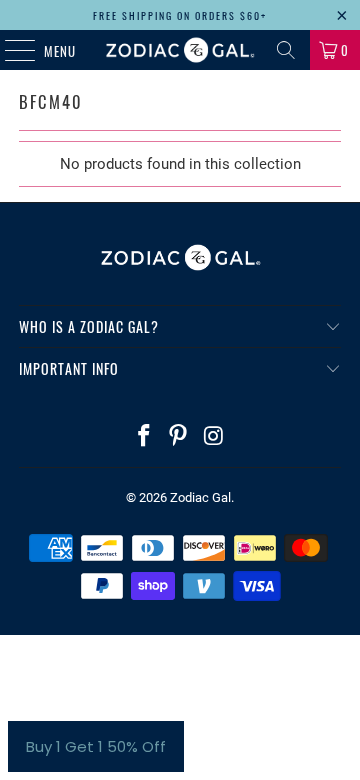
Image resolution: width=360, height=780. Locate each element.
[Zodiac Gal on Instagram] (214, 437)
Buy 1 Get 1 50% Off (96, 746)
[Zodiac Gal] (180, 50)
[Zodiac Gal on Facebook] (144, 437)
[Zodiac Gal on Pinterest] (179, 437)
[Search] (286, 50)
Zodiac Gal (200, 497)
